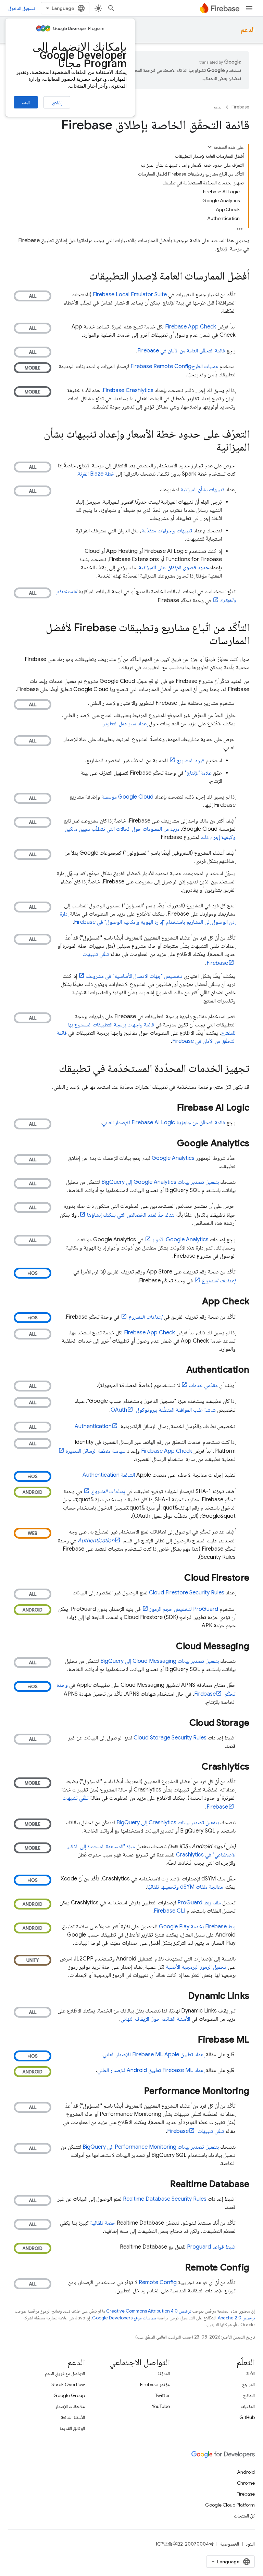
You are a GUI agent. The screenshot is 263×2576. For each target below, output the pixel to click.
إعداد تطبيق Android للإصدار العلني (151, 2070)
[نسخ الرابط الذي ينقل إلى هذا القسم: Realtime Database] (163, 2185)
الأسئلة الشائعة (73, 2417)
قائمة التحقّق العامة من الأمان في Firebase (181, 351)
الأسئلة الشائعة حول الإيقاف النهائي (155, 2019)
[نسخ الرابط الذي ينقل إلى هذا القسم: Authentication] (179, 1370)
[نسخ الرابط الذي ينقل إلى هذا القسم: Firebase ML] (191, 2040)
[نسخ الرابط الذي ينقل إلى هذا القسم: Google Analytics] (170, 1144)
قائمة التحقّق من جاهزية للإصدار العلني (164, 1123)
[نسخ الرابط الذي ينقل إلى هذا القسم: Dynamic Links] (181, 1996)
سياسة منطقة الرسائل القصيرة (96, 1451)
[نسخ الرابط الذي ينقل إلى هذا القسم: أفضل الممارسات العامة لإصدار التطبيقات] (82, 277)
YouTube (161, 2406)
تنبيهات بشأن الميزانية (202, 490)
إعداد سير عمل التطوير (125, 724)
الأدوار (180, 1240)
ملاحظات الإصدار (70, 2406)
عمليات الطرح (174, 366)
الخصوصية (230, 2544)
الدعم (248, 30)
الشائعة (109, 1475)
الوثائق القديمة (72, 2428)
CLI (170, 1911)
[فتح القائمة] (249, 8)
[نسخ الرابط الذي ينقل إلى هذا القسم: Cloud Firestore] (177, 1578)
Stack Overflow (68, 2384)
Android (246, 2472)
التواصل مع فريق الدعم (65, 2373)
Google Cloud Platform (230, 2505)
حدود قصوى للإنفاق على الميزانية (174, 568)
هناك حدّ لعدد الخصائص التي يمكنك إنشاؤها (131, 1215)
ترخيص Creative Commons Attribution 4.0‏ (149, 2311)
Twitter (162, 2395)
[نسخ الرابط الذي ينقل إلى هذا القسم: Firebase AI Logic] (170, 1108)
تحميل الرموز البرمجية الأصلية (196, 1967)
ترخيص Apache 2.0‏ (236, 2318)
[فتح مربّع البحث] (111, 8)
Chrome (246, 2483)
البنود (250, 2544)
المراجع (248, 2384)
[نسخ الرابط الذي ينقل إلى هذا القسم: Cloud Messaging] (169, 1647)
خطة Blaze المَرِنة (96, 474)
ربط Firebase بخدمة (197, 1927)
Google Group (69, 2395)
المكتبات (248, 2406)
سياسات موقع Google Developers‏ (124, 2318)
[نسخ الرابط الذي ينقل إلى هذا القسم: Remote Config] (178, 2268)
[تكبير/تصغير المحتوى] (210, 147)
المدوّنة (164, 2373)
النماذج (249, 2395)
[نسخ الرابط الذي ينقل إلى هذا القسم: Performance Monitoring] (137, 2092)
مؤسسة (127, 797)
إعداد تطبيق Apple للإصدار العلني (154, 2055)
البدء (26, 102)
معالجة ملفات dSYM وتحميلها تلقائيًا (185, 1887)
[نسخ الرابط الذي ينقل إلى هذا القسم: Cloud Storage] (183, 1723)
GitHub (247, 2417)
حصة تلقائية (103, 2223)
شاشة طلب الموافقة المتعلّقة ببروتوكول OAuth (163, 1410)
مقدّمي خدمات (203, 1385)
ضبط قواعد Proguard (211, 2247)
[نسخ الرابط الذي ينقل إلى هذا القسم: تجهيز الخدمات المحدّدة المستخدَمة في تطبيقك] (52, 1069)
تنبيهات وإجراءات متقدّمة (167, 531)
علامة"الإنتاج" (198, 773)
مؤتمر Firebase (155, 2384)
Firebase (240, 107)
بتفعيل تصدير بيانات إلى (160, 1182)
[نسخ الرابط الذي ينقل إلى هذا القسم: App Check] (195, 1302)
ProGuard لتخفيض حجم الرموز (184, 1609)
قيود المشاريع (191, 761)
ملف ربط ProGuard (199, 1903)
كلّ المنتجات (244, 2516)
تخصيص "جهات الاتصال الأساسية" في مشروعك (134, 976)
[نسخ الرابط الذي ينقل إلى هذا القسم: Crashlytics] (195, 1767)
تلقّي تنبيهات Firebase (196, 2131)
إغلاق (57, 103)
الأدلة (251, 2373)
